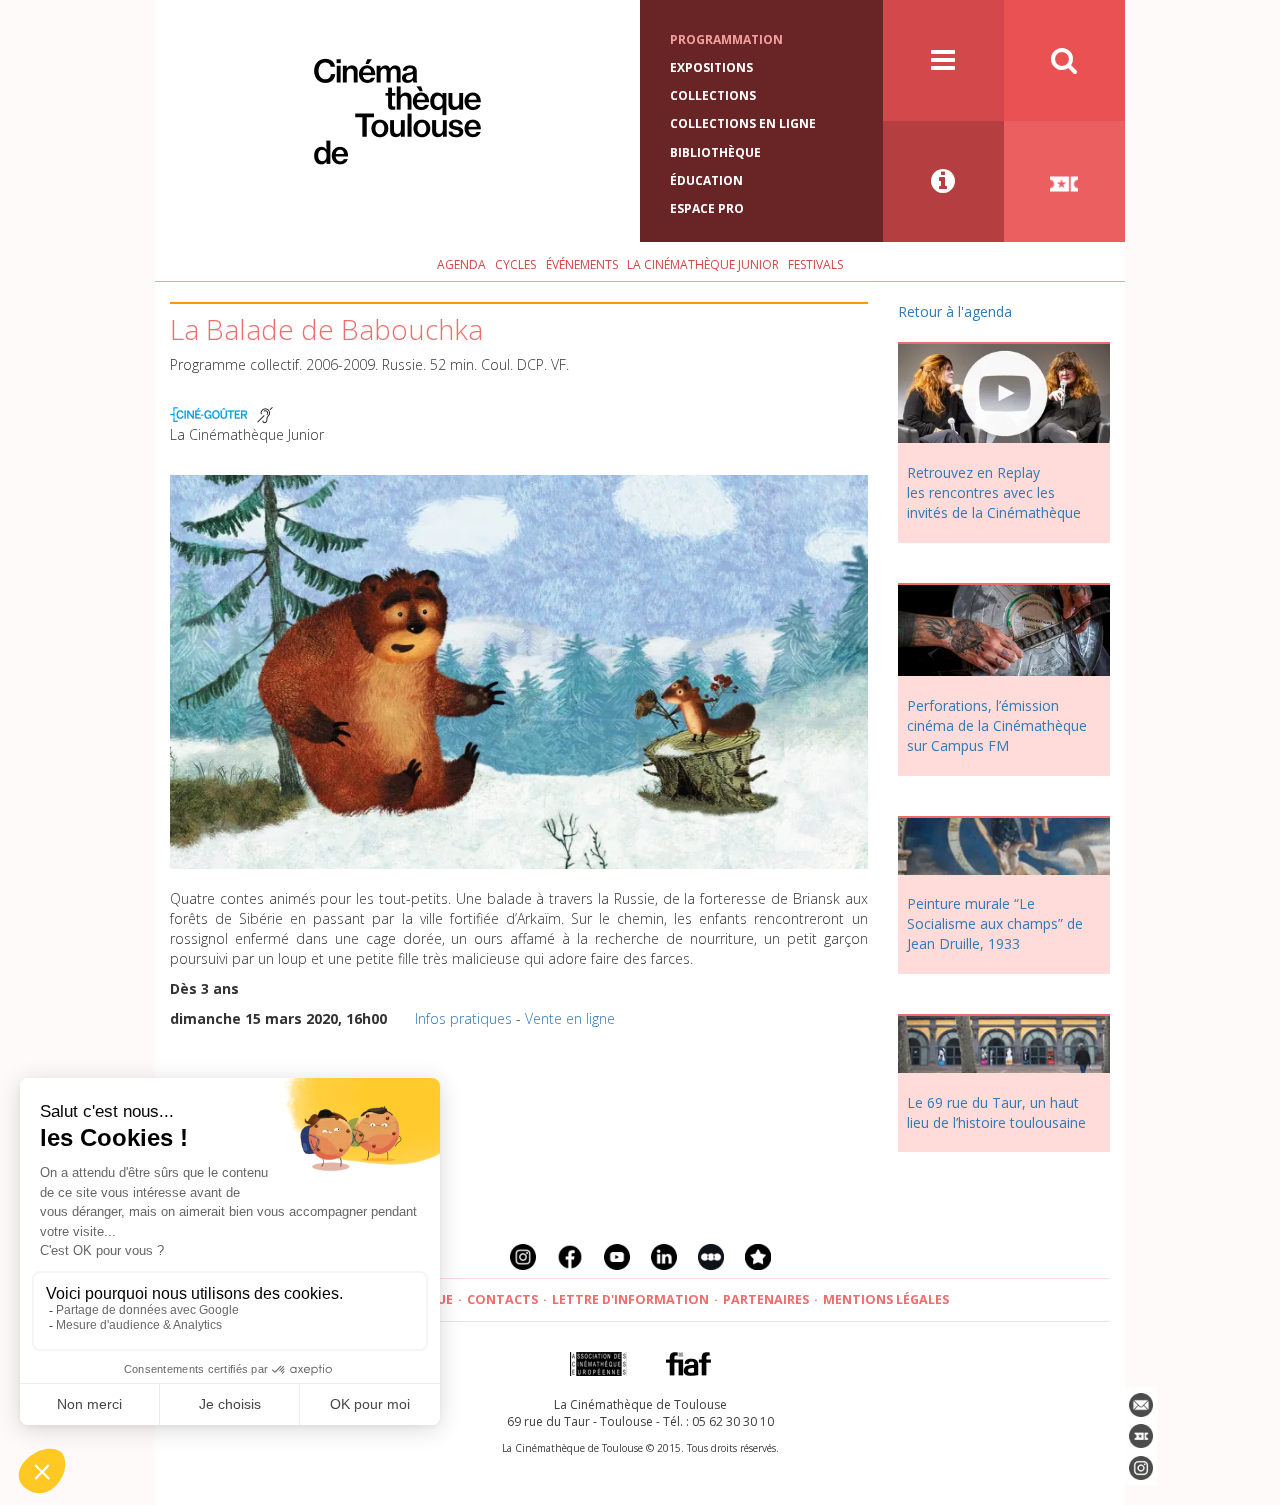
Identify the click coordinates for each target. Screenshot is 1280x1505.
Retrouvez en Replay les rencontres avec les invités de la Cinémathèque (994, 492)
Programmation (726, 39)
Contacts (502, 1299)
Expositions (711, 67)
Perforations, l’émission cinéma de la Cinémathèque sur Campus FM (997, 725)
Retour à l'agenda (955, 311)
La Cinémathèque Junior (703, 264)
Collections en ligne (743, 123)
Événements (582, 264)
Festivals (815, 264)
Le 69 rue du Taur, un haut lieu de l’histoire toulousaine (996, 1112)
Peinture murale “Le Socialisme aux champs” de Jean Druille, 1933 (995, 923)
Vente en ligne (570, 1018)
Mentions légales (886, 1299)
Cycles (515, 264)
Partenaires (766, 1299)
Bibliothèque (715, 152)
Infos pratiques (463, 1018)
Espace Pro (707, 208)
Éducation (706, 180)
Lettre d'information (630, 1299)
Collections (713, 95)
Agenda (461, 264)
